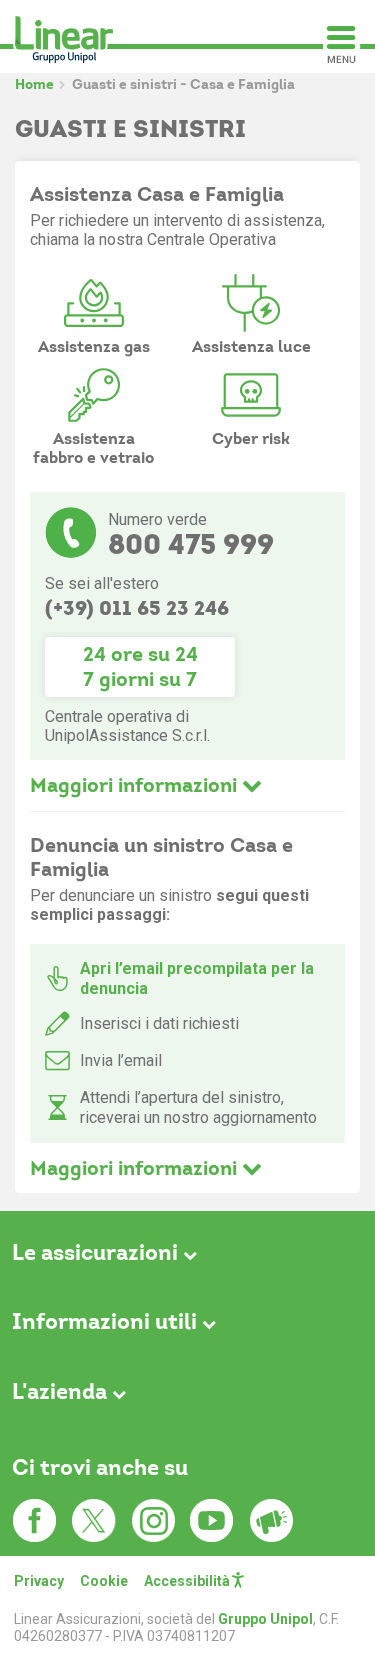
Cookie (104, 1581)
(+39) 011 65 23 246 (137, 608)
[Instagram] (153, 1520)
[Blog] (271, 1520)
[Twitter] (94, 1520)
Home (34, 84)
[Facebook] (35, 1520)
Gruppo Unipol (265, 1619)
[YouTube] (212, 1520)
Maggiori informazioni (136, 785)
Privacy (39, 1581)
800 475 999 (191, 544)
